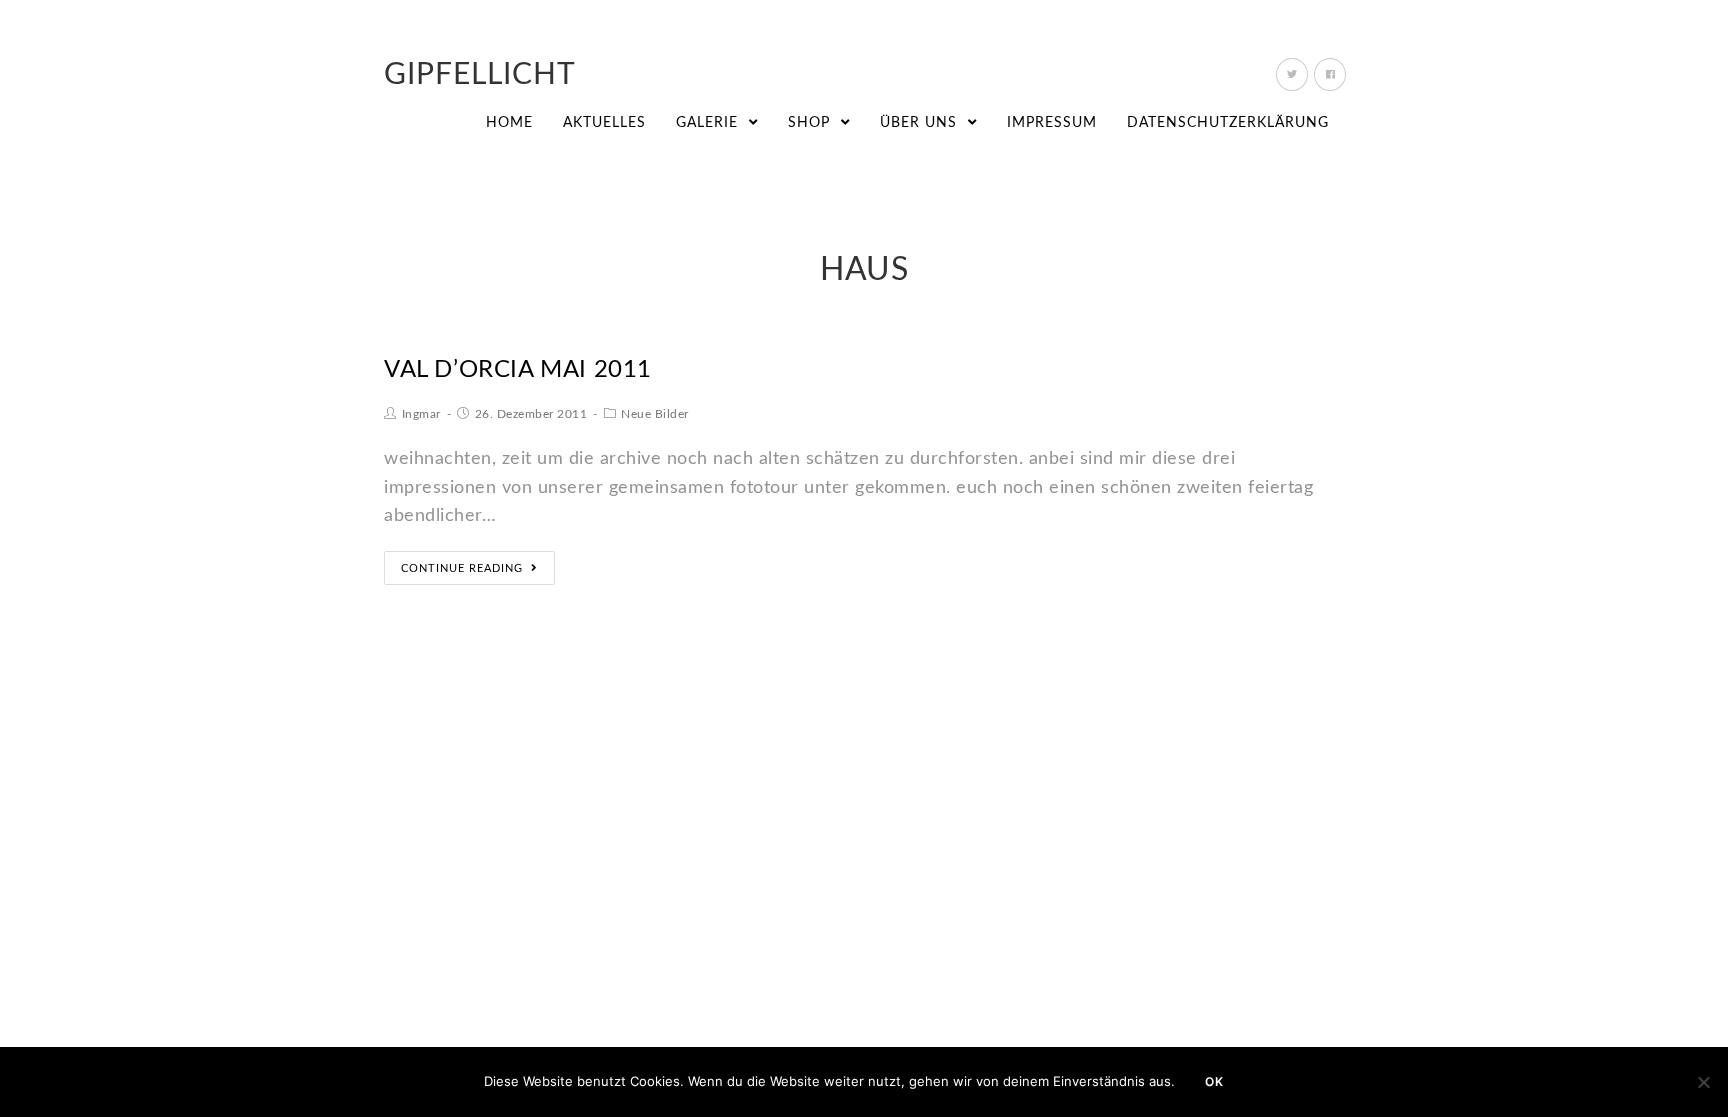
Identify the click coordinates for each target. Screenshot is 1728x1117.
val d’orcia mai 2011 (518, 370)
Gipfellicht (480, 75)
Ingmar (421, 414)
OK (1214, 1081)
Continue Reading (462, 568)
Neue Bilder (655, 414)
